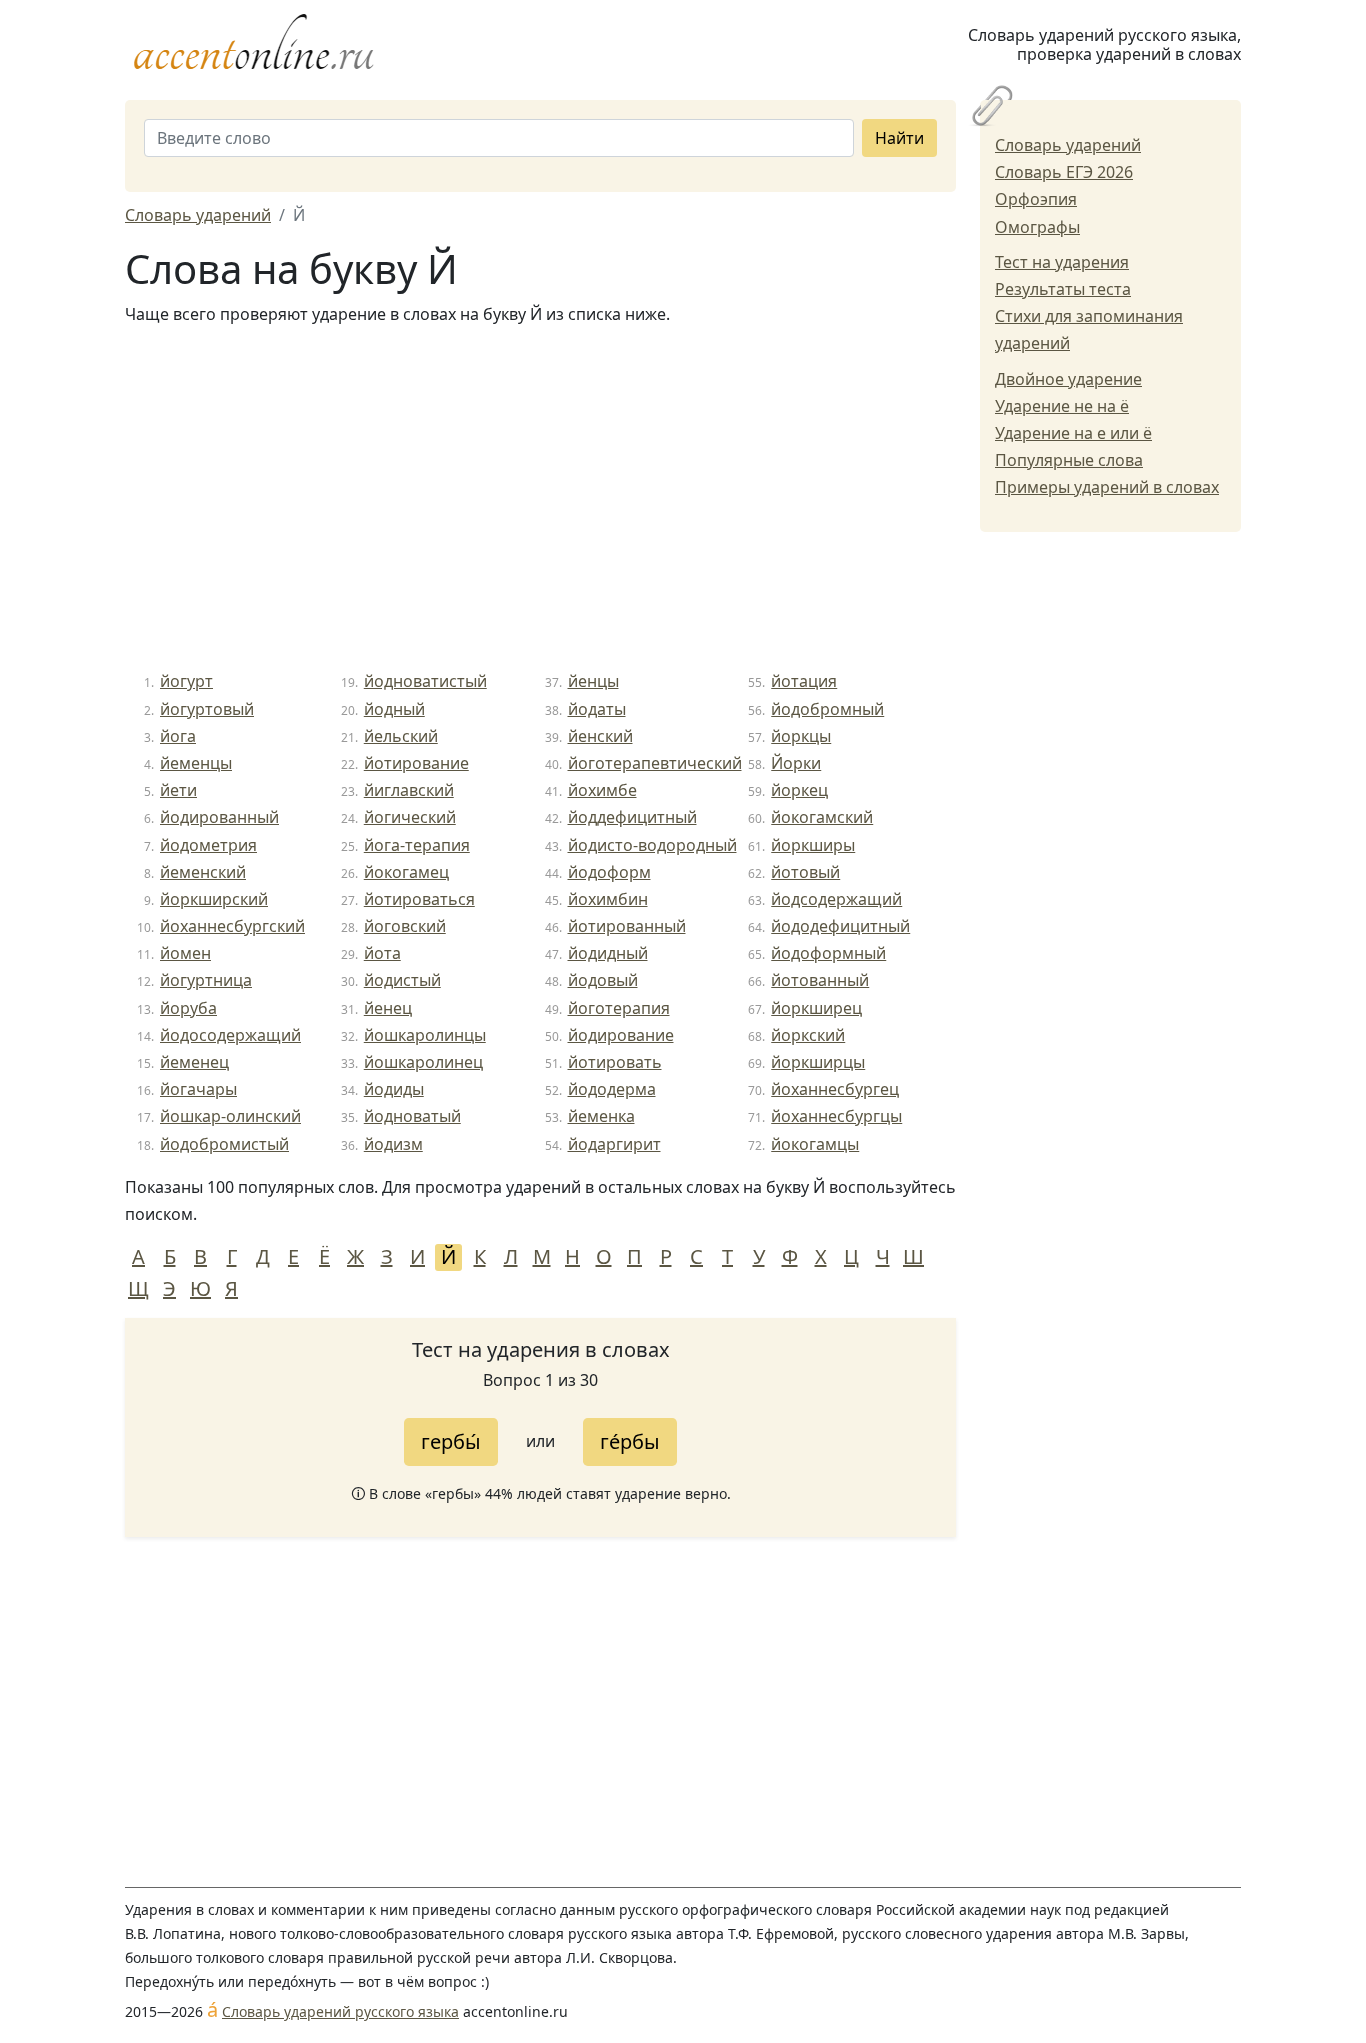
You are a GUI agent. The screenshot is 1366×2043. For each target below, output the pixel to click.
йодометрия (208, 845)
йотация (804, 681)
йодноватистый (425, 681)
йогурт (186, 681)
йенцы (593, 681)
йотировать (615, 1062)
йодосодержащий (230, 1035)
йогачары (198, 1089)
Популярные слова (1069, 460)
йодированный (219, 817)
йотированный (627, 926)
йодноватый (412, 1116)
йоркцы (801, 736)
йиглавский (409, 790)
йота (382, 953)
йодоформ (609, 872)
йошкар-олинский (230, 1116)
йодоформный (828, 953)
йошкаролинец (423, 1062)
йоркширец (816, 1008)
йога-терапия (417, 845)
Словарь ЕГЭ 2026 (1064, 172)
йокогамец (406, 872)
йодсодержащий (836, 899)
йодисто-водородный (652, 845)
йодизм (393, 1144)
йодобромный (827, 709)
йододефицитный (840, 926)
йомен (185, 953)
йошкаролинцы (425, 1035)
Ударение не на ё (1062, 406)
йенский (600, 736)
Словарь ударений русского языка (340, 2011)
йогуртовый (207, 709)
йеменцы (196, 763)
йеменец (194, 1062)
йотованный (820, 980)
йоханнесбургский (232, 926)
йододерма (612, 1089)
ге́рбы (630, 1441)
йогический (410, 817)
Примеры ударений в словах (1107, 487)
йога (178, 736)
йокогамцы (815, 1144)
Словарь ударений (1068, 145)
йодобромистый (224, 1144)
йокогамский (822, 817)
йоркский (808, 1035)
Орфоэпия (1036, 199)
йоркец (799, 790)
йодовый (603, 980)
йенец (388, 1008)
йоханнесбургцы (836, 1116)
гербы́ (451, 1441)
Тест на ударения (1062, 262)
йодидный (608, 953)
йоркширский (214, 899)
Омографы (1037, 227)
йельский (401, 736)
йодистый (402, 980)
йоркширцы (818, 1062)
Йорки (796, 763)
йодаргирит (614, 1144)
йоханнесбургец (835, 1089)
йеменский (203, 872)
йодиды (394, 1089)
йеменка (601, 1116)
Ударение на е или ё (1073, 433)
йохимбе (602, 790)
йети (178, 790)
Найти (899, 138)
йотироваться (419, 899)
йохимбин (608, 899)
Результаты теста (1063, 289)
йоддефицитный (632, 817)
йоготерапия (619, 1008)
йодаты (597, 709)
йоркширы (813, 845)
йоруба (188, 1008)
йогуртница (206, 980)
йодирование (621, 1035)
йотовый (805, 872)
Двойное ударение (1068, 379)
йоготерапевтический (655, 763)
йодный (394, 709)
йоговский (405, 926)
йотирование (416, 763)
